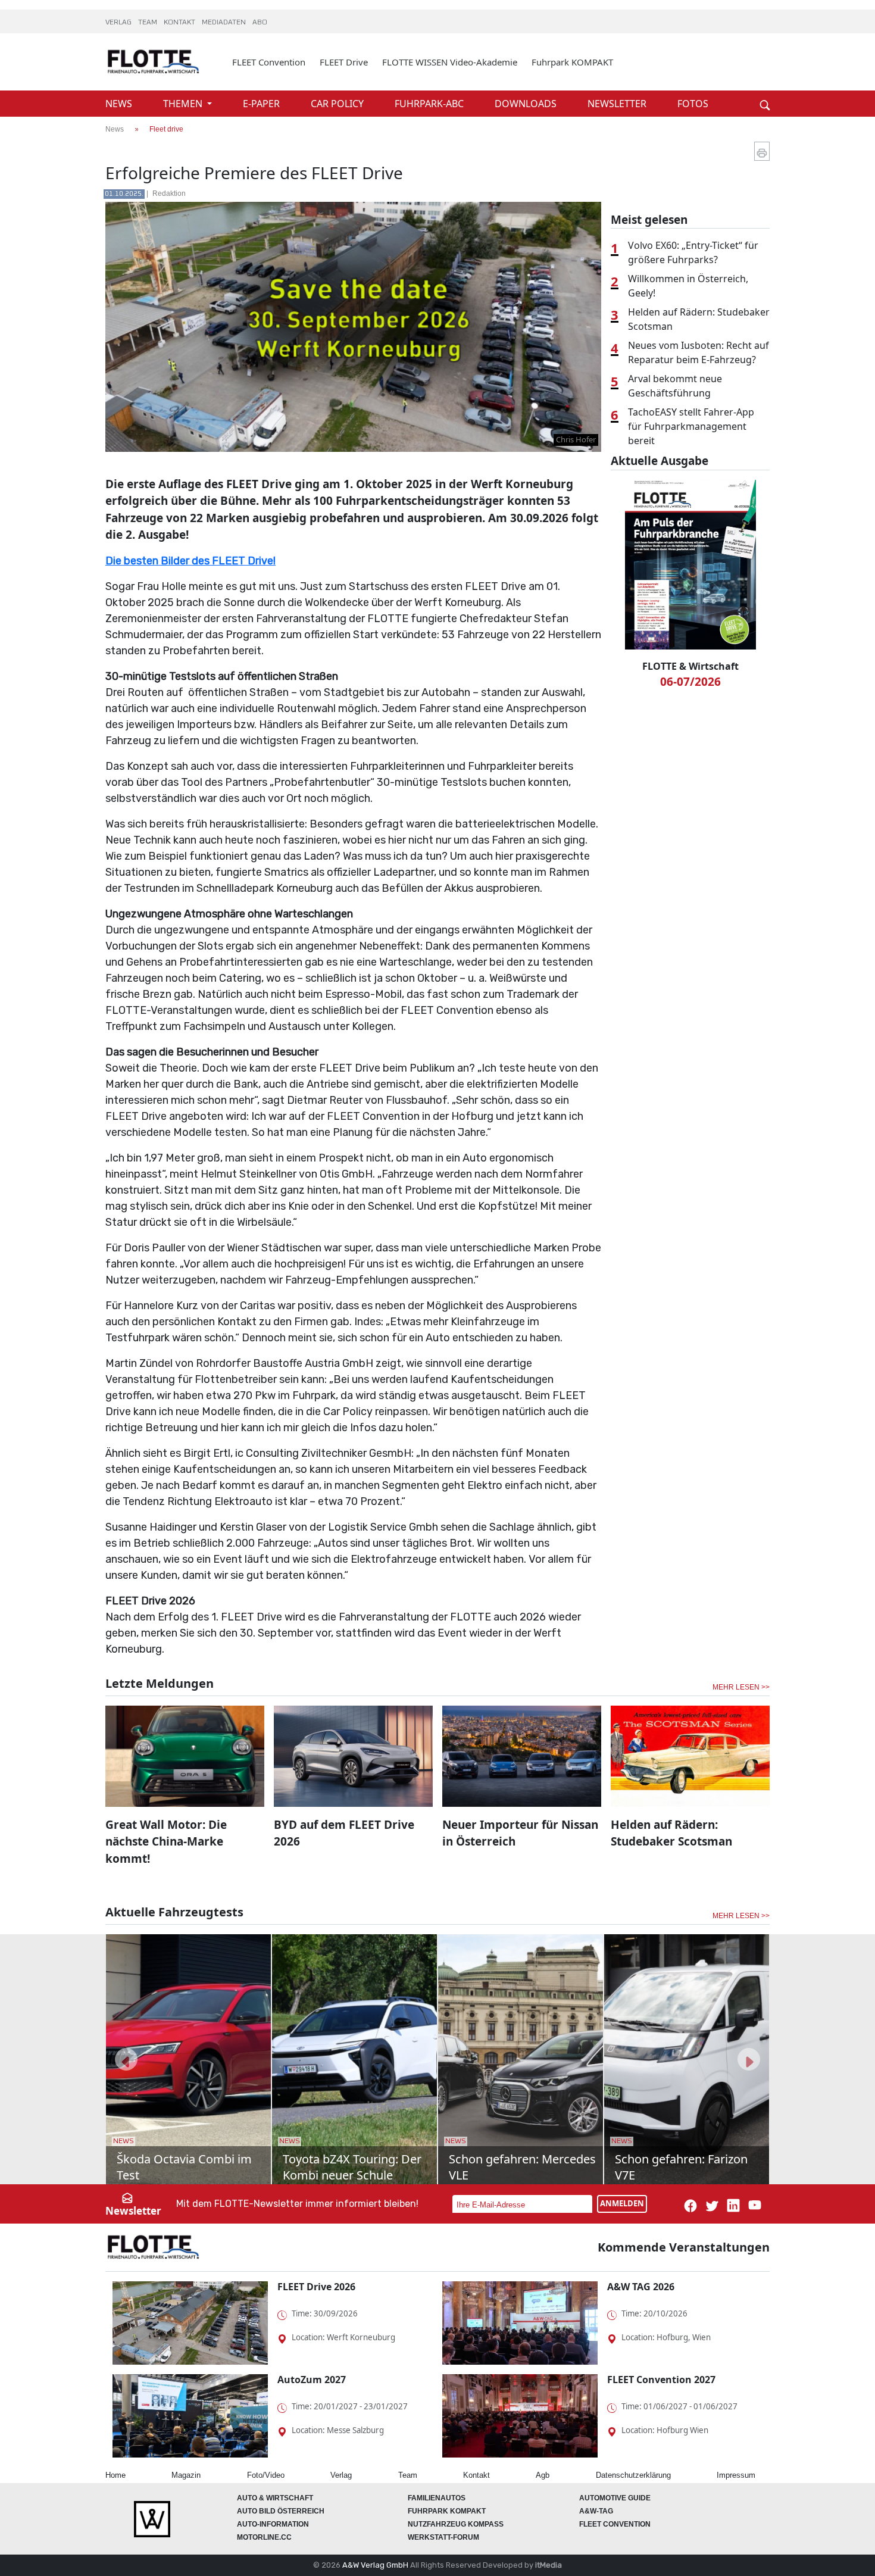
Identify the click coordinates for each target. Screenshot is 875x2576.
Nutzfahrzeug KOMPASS (456, 2524)
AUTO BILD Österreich (281, 2511)
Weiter (747, 85)
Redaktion (169, 193)
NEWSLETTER (618, 104)
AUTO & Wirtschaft (275, 2498)
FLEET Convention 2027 (661, 2380)
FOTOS (693, 104)
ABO (260, 23)
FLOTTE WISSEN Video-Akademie (450, 62)
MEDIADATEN (225, 23)
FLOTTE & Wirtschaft (690, 666)
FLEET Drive (344, 62)
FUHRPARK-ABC (430, 104)
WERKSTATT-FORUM (443, 2537)
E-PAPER (262, 104)
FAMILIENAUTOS (437, 2498)
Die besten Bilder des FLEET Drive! (190, 561)
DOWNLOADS (527, 104)
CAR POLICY (338, 104)
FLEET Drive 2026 (316, 2287)
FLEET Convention (269, 62)
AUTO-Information (273, 2524)
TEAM (149, 23)
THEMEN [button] (184, 104)
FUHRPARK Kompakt (447, 2511)
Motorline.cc (264, 2537)
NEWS (120, 104)
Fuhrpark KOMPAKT (572, 62)
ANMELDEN (622, 2203)
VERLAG (119, 23)
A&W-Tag (596, 2511)
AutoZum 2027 (312, 2380)
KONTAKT (180, 23)
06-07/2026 (690, 682)
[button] (126, 2059)
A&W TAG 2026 (641, 2287)
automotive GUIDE (615, 2498)
